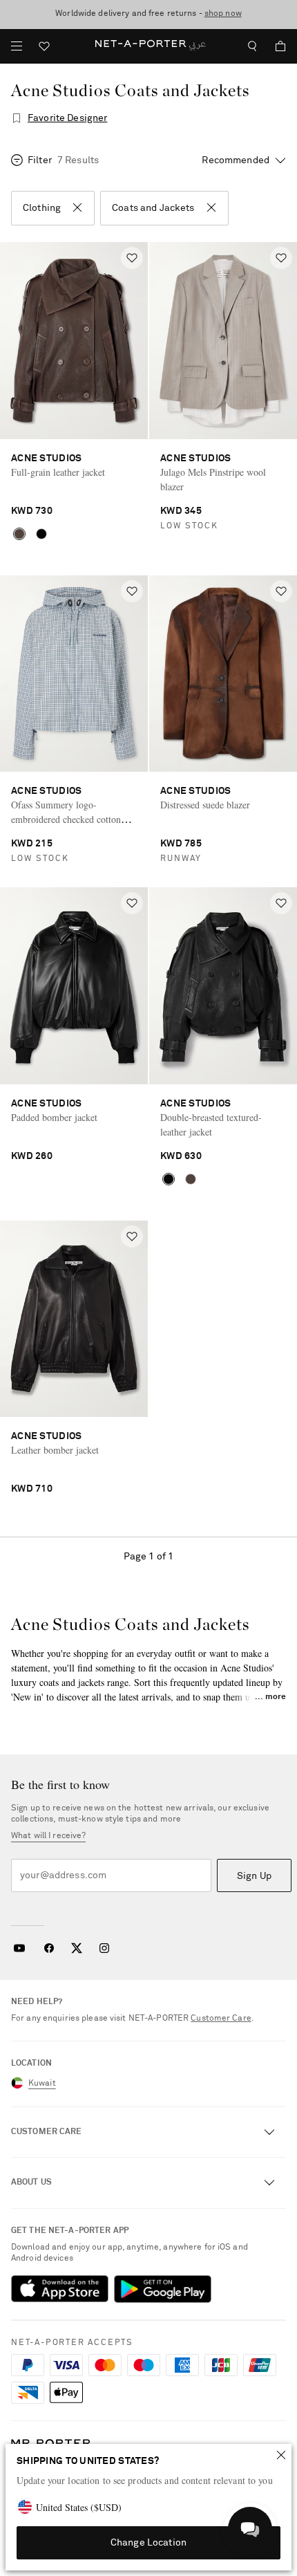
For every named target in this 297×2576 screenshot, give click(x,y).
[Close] (281, 2455)
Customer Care (221, 2019)
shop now (223, 14)
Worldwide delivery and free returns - (148, 14)
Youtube (19, 1948)
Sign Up (254, 1876)
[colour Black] (41, 534)
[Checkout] (275, 46)
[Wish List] (44, 48)
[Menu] (17, 46)
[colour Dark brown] (19, 534)
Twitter (77, 1948)
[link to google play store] (163, 2289)
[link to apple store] (60, 2289)
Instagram (104, 1948)
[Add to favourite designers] (17, 118)
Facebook (49, 1948)
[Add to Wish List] (132, 258)
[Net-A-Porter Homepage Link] (148, 46)
